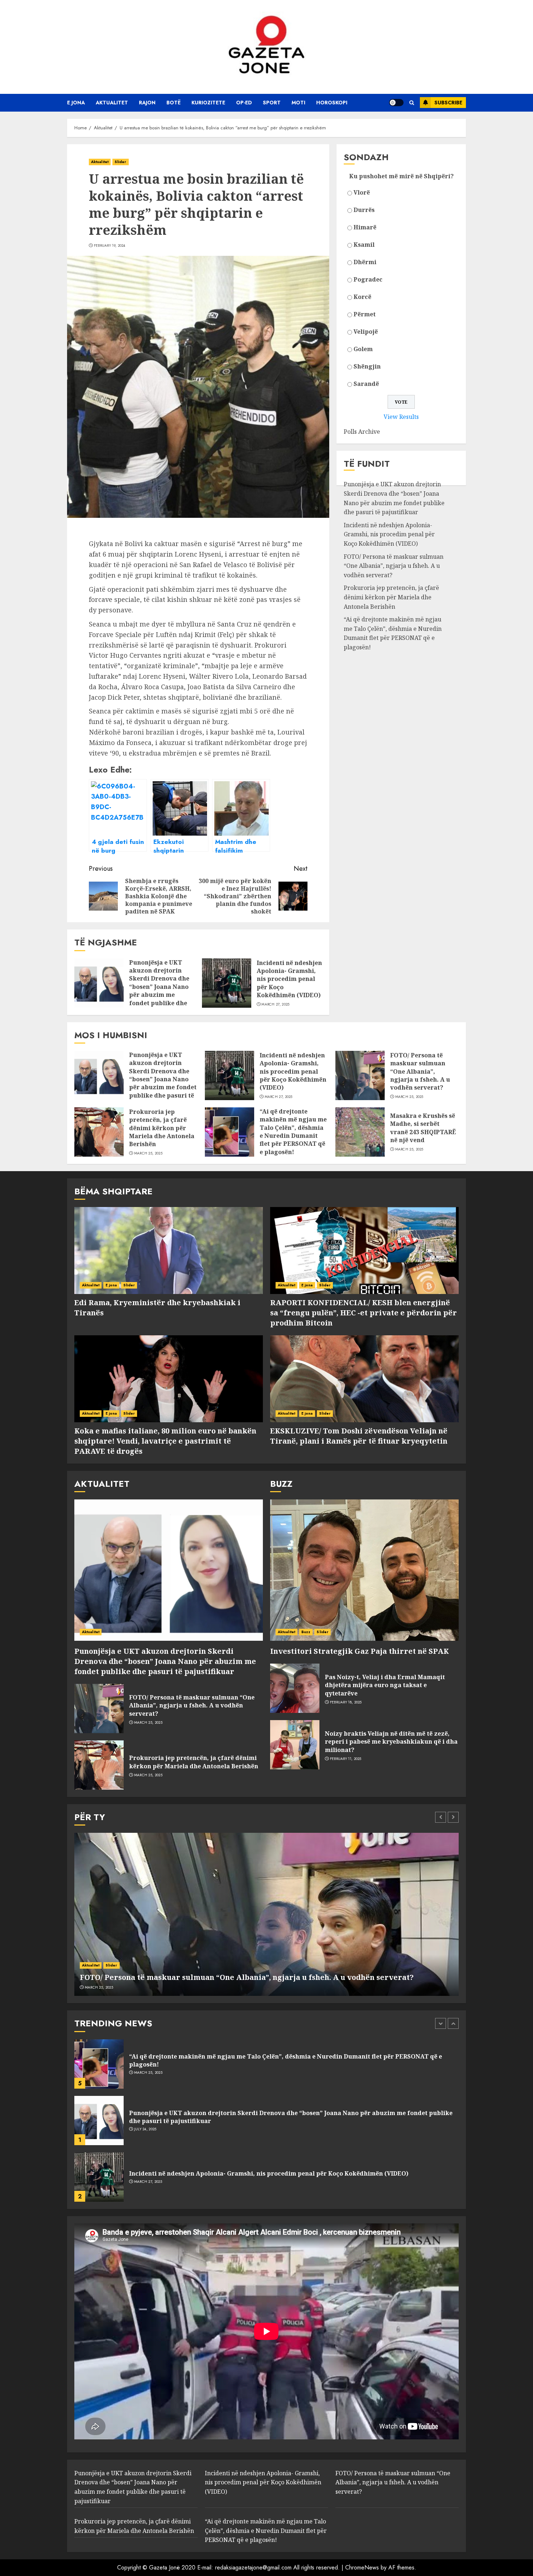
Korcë (362, 297)
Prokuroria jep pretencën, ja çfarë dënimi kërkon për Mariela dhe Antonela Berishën (391, 597)
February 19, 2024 (110, 246)
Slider (121, 162)
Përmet (365, 314)
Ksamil (364, 245)
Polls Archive (362, 432)
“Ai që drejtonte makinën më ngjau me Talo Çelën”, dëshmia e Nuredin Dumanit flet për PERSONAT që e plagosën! (393, 633)
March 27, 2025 (275, 1004)
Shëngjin (367, 366)
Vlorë (362, 192)
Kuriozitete (208, 103)
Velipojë (366, 332)
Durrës (364, 210)
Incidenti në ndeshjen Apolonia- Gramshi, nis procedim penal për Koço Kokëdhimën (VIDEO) (289, 979)
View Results (401, 417)
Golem (363, 349)
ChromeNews (362, 2567)
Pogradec (368, 279)
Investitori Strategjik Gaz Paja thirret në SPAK (360, 1651)
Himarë (365, 227)
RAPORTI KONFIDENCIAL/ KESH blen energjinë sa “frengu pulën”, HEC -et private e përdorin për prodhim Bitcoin (363, 1313)
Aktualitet (112, 103)
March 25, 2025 (409, 1097)
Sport (272, 103)
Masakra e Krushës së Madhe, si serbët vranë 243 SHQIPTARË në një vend (423, 1128)
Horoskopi (332, 103)
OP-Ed (244, 103)
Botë (173, 103)
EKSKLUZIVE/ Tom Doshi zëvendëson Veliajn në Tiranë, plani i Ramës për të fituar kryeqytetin (359, 1436)
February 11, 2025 (346, 1759)
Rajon (147, 103)
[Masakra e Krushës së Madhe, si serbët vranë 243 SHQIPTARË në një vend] (360, 1132)
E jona (76, 103)
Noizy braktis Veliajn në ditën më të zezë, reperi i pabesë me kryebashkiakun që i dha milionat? (391, 1742)
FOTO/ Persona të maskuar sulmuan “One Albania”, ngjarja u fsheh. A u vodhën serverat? (394, 566)
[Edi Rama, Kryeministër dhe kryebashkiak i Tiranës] (169, 1250)
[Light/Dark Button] (396, 103)
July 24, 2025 (145, 2073)
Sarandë (366, 384)
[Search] (412, 103)
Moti (298, 103)
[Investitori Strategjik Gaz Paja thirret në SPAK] (364, 1570)
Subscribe (448, 103)
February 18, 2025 (346, 1702)
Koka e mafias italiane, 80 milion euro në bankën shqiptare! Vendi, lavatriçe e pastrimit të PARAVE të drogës (165, 1441)
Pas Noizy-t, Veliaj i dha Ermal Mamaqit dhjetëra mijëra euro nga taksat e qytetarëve (385, 1685)
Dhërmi (365, 262)
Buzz (306, 1632)
